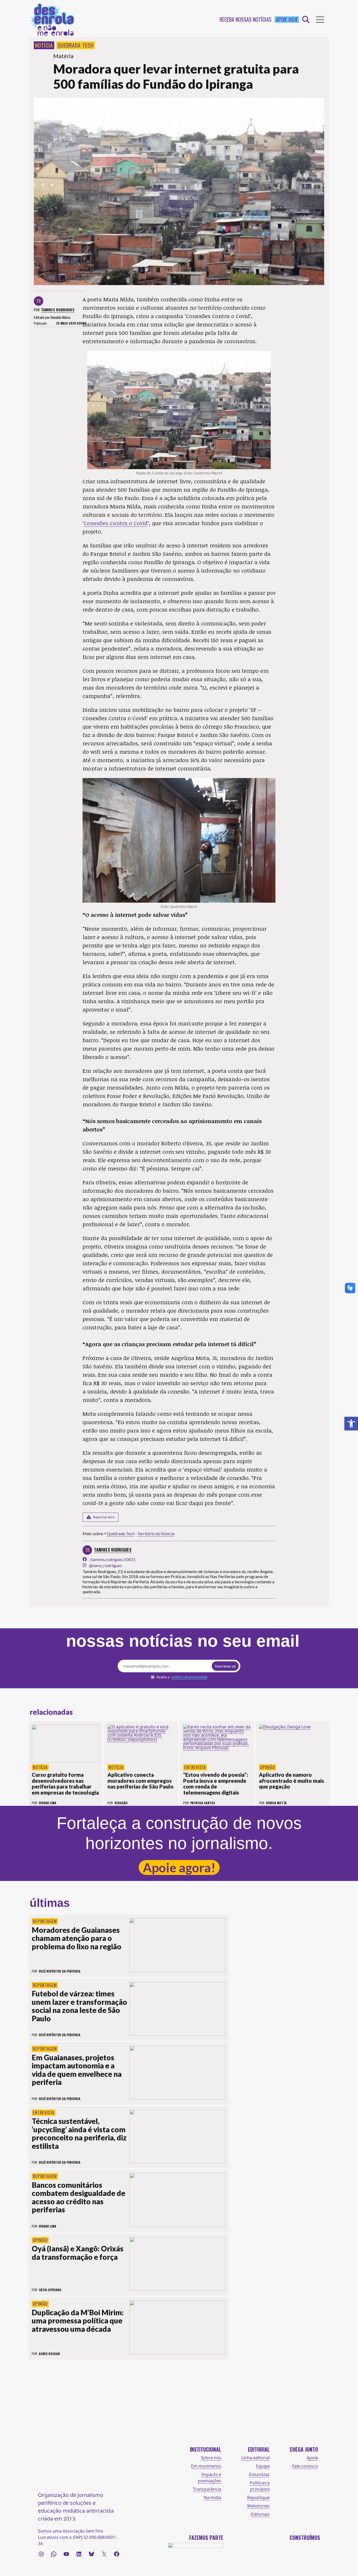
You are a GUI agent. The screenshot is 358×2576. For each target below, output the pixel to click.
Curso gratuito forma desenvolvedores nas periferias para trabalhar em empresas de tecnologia (65, 1784)
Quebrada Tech (76, 45)
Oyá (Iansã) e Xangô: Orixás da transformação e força (78, 2253)
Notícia (44, 45)
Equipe (263, 2466)
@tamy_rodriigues (105, 1565)
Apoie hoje (287, 20)
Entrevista (195, 1767)
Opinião (267, 1767)
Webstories (258, 2506)
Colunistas (259, 2474)
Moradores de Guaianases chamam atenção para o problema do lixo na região (77, 1938)
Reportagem (45, 1921)
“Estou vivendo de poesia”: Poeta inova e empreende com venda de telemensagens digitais (216, 1784)
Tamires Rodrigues (58, 310)
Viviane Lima (48, 2226)
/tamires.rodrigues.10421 (113, 1559)
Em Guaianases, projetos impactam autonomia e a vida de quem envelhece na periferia (77, 2070)
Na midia (212, 2497)
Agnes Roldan (49, 2354)
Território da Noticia (156, 1533)
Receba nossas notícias (246, 20)
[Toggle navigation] (320, 20)
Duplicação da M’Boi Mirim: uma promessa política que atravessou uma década (78, 2321)
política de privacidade (189, 1677)
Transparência (207, 2489)
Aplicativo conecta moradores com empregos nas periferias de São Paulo (140, 1781)
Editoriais (260, 2514)
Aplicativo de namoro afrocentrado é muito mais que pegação (291, 1781)
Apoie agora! (179, 1867)
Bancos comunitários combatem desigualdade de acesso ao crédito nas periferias (78, 2197)
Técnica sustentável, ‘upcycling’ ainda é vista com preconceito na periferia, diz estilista (79, 2133)
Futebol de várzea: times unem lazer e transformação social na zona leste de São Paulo (79, 2006)
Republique (258, 2497)
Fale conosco (305, 2466)
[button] (351, 1424)
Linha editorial (256, 2458)
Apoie (312, 2458)
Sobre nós (211, 2458)
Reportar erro (104, 1517)
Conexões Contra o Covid (116, 523)
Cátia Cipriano (50, 2290)
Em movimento (206, 2466)
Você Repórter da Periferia (60, 1971)
